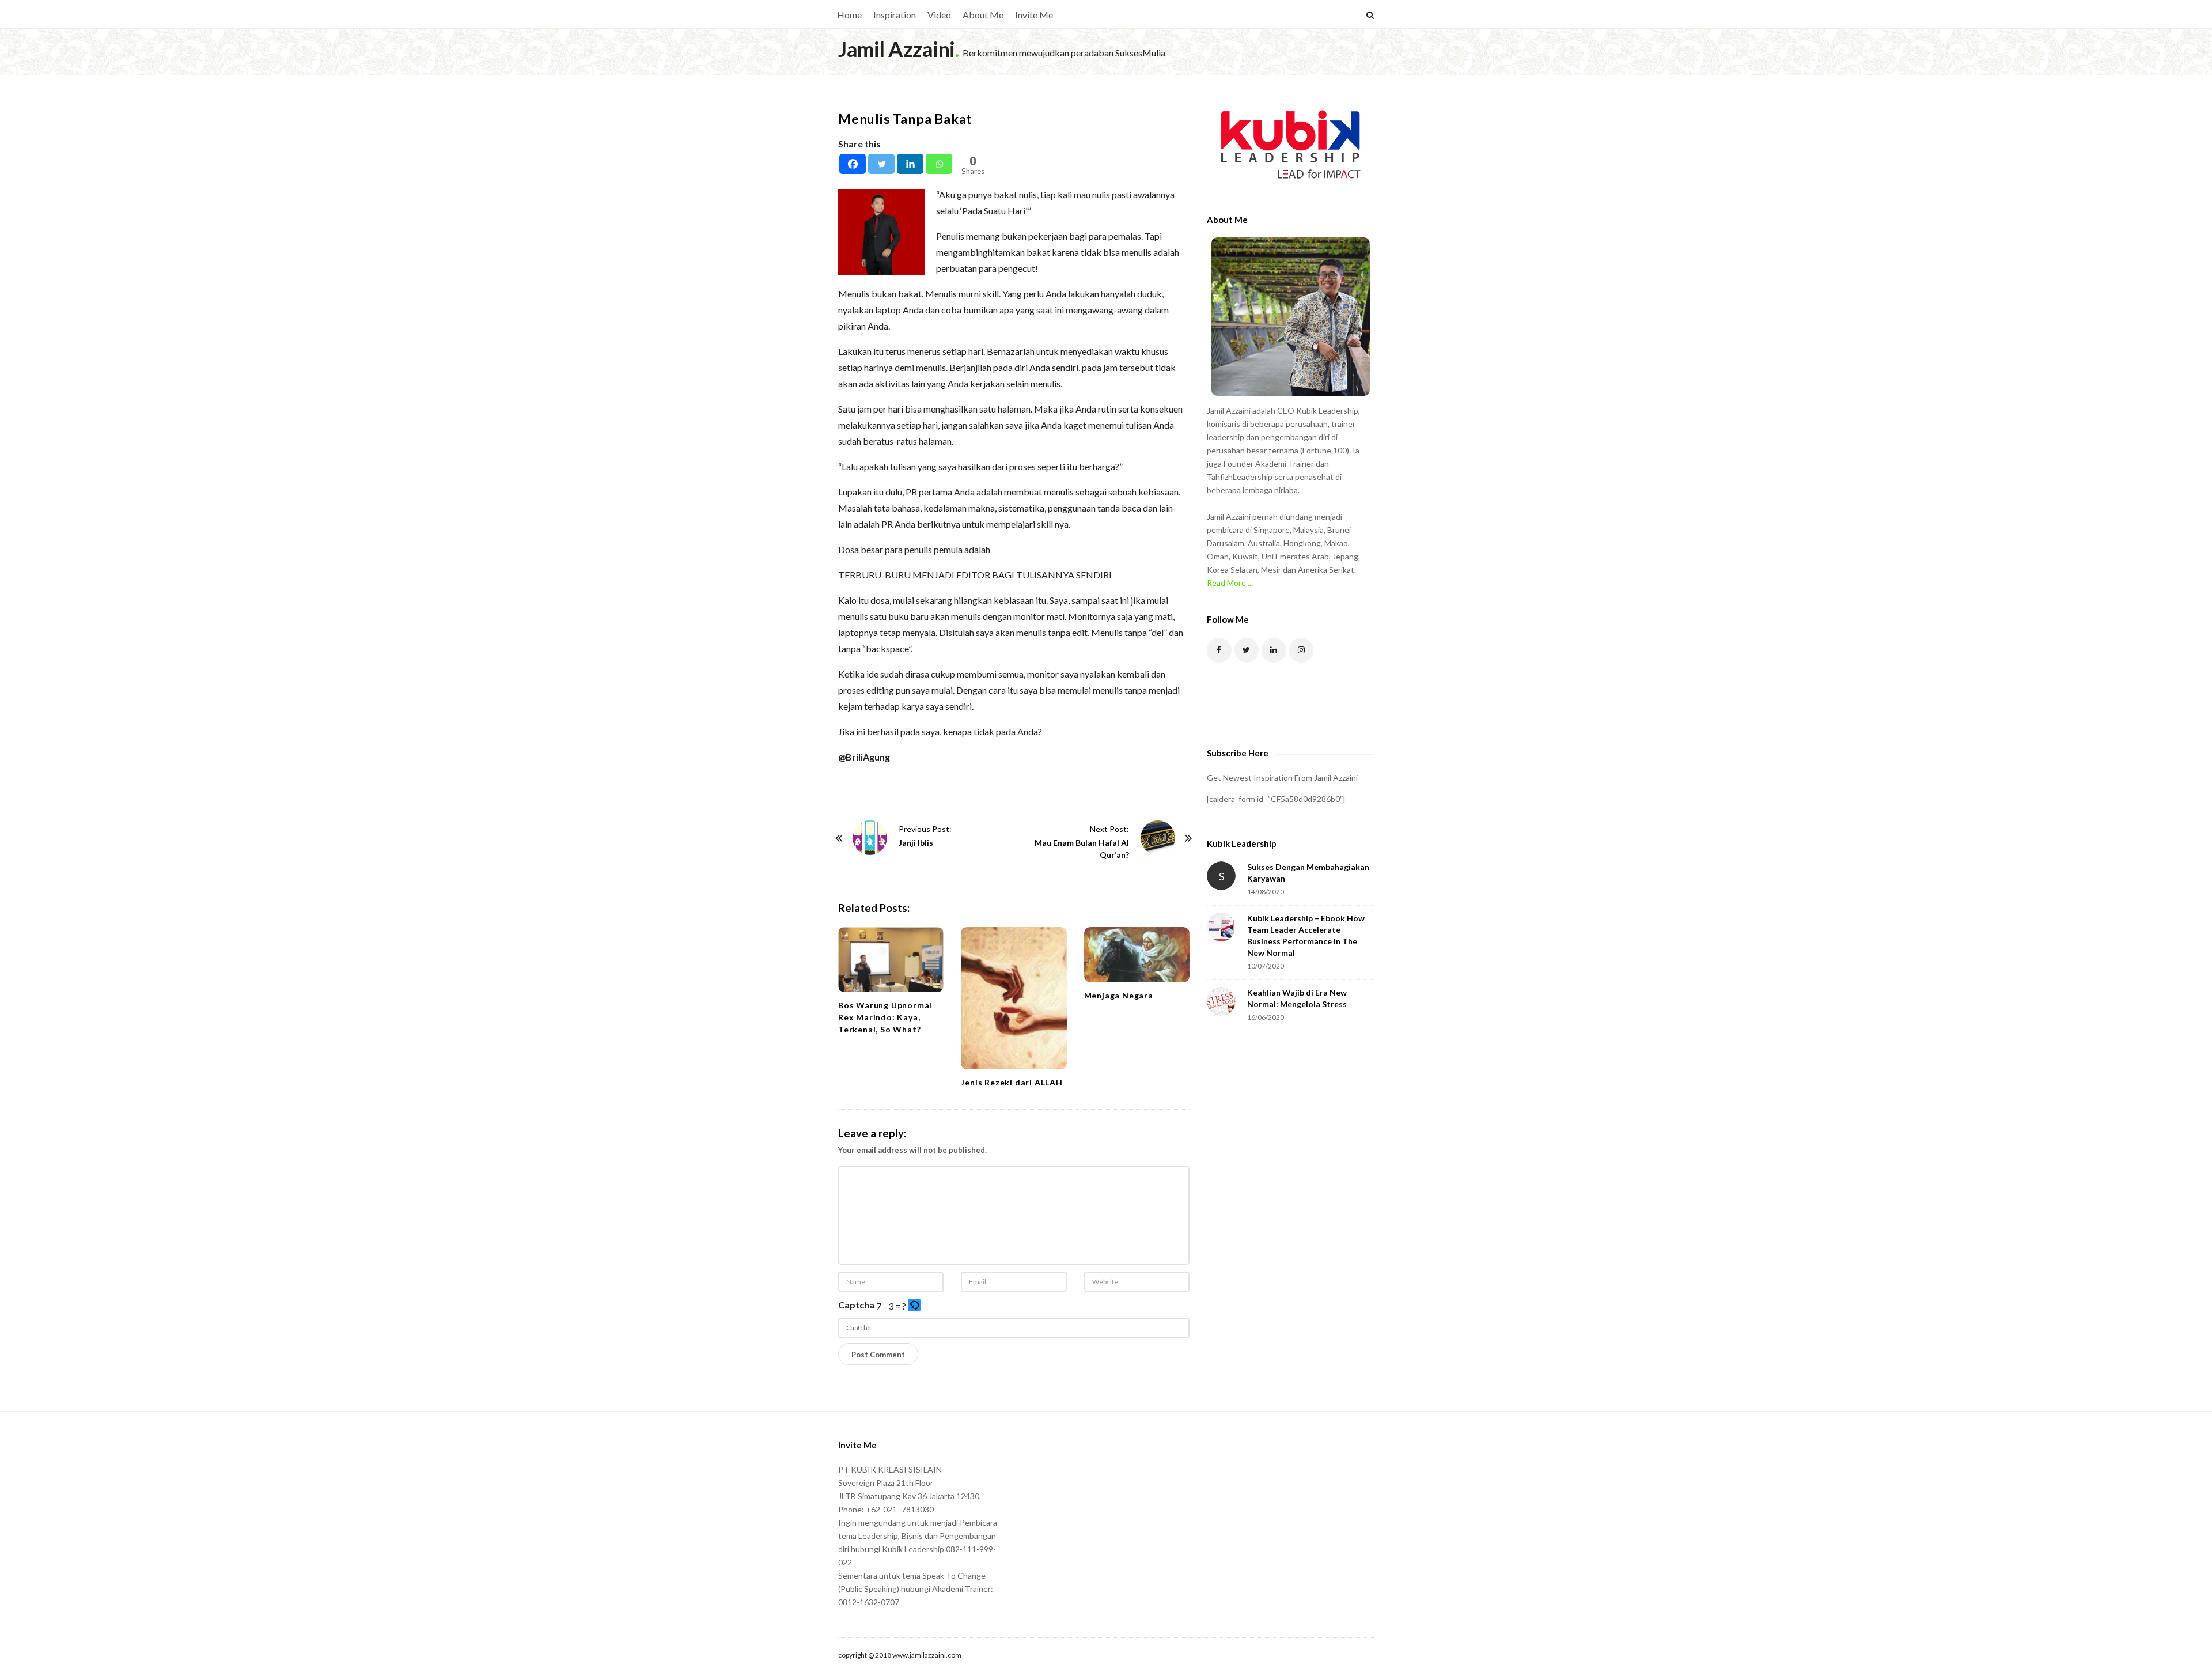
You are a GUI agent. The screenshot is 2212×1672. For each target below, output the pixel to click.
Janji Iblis (916, 843)
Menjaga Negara (1119, 995)
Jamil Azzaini (897, 49)
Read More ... (1230, 583)
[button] (915, 1306)
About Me (983, 15)
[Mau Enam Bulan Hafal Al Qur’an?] (1158, 838)
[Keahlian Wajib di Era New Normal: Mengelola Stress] (1221, 1001)
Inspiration (895, 15)
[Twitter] (881, 164)
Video (939, 15)
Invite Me (1034, 15)
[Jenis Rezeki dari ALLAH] (1014, 998)
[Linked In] (1274, 650)
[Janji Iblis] (870, 838)
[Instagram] (1302, 650)
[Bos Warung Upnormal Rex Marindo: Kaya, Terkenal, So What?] (891, 960)
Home (849, 15)
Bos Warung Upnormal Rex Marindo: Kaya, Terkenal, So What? (885, 1017)
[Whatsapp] (939, 164)
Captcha (856, 1305)
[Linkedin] (910, 164)
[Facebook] (853, 164)
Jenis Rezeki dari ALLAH (1012, 1082)
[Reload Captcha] (914, 1305)
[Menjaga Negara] (1137, 955)
